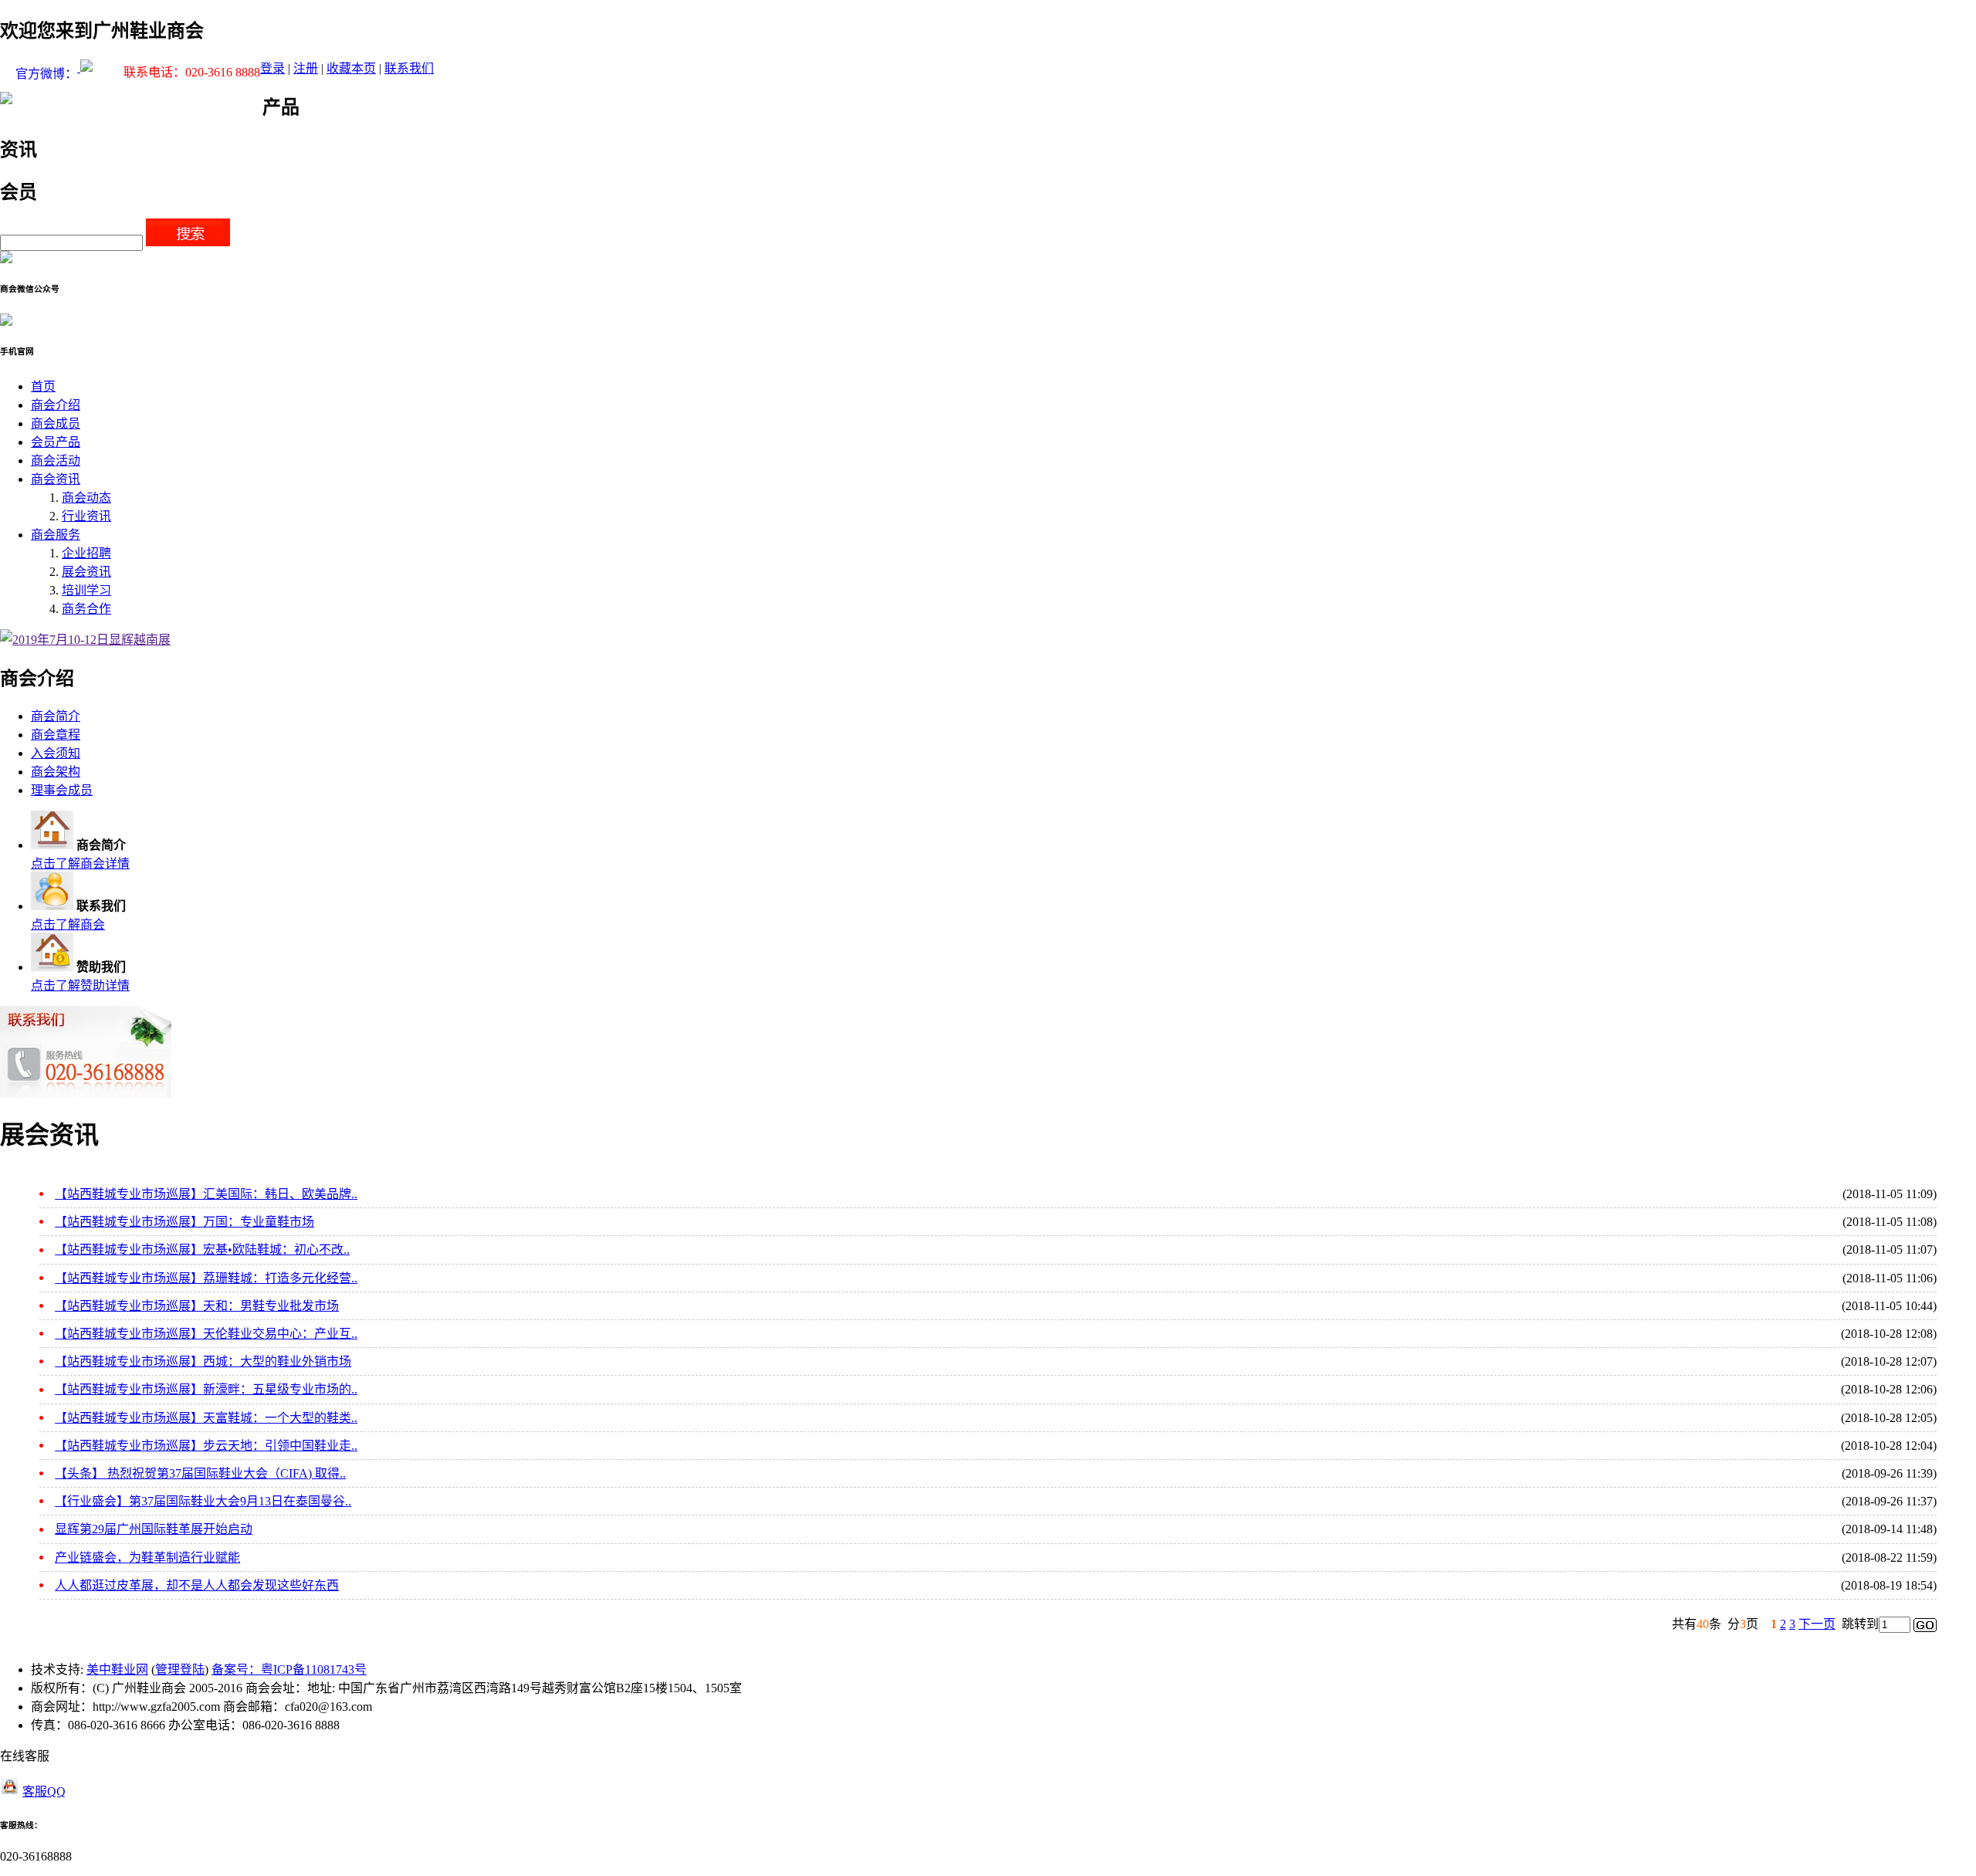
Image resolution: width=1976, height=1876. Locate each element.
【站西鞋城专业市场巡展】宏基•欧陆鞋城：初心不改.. (202, 1250)
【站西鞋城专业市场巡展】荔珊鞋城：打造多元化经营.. (206, 1278)
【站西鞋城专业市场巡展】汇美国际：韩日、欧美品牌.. (206, 1194)
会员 (19, 192)
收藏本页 (351, 68)
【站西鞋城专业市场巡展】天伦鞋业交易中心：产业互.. (206, 1334)
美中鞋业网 (117, 1669)
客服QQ (44, 1791)
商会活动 (56, 461)
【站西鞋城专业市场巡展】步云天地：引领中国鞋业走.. (206, 1446)
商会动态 (86, 498)
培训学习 (86, 590)
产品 (281, 107)
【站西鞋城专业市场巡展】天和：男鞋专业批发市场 (197, 1306)
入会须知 (56, 753)
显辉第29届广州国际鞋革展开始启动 (154, 1529)
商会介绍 (56, 405)
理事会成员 (62, 790)
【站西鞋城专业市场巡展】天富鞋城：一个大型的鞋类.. (206, 1418)
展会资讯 (86, 572)
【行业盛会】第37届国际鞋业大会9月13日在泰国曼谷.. (203, 1501)
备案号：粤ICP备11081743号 (289, 1669)
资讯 (19, 150)
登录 (272, 68)
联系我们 (409, 68)
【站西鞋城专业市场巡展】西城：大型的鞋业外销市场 (203, 1361)
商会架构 (56, 772)
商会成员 (56, 423)
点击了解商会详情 (80, 864)
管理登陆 (180, 1669)
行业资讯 (86, 516)
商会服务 (56, 535)
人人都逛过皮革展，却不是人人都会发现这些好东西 (197, 1585)
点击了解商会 (68, 924)
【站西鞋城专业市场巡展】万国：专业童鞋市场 (184, 1222)
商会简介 (56, 716)
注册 (306, 68)
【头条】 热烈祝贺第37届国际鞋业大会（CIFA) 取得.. (200, 1473)
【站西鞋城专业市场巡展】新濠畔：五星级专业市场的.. (206, 1389)
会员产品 (56, 442)
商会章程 (56, 735)
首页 (43, 386)
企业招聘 (86, 553)
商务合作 (86, 609)
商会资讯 (56, 479)
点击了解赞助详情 (80, 985)
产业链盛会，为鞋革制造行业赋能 (147, 1558)
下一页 (1817, 1624)
